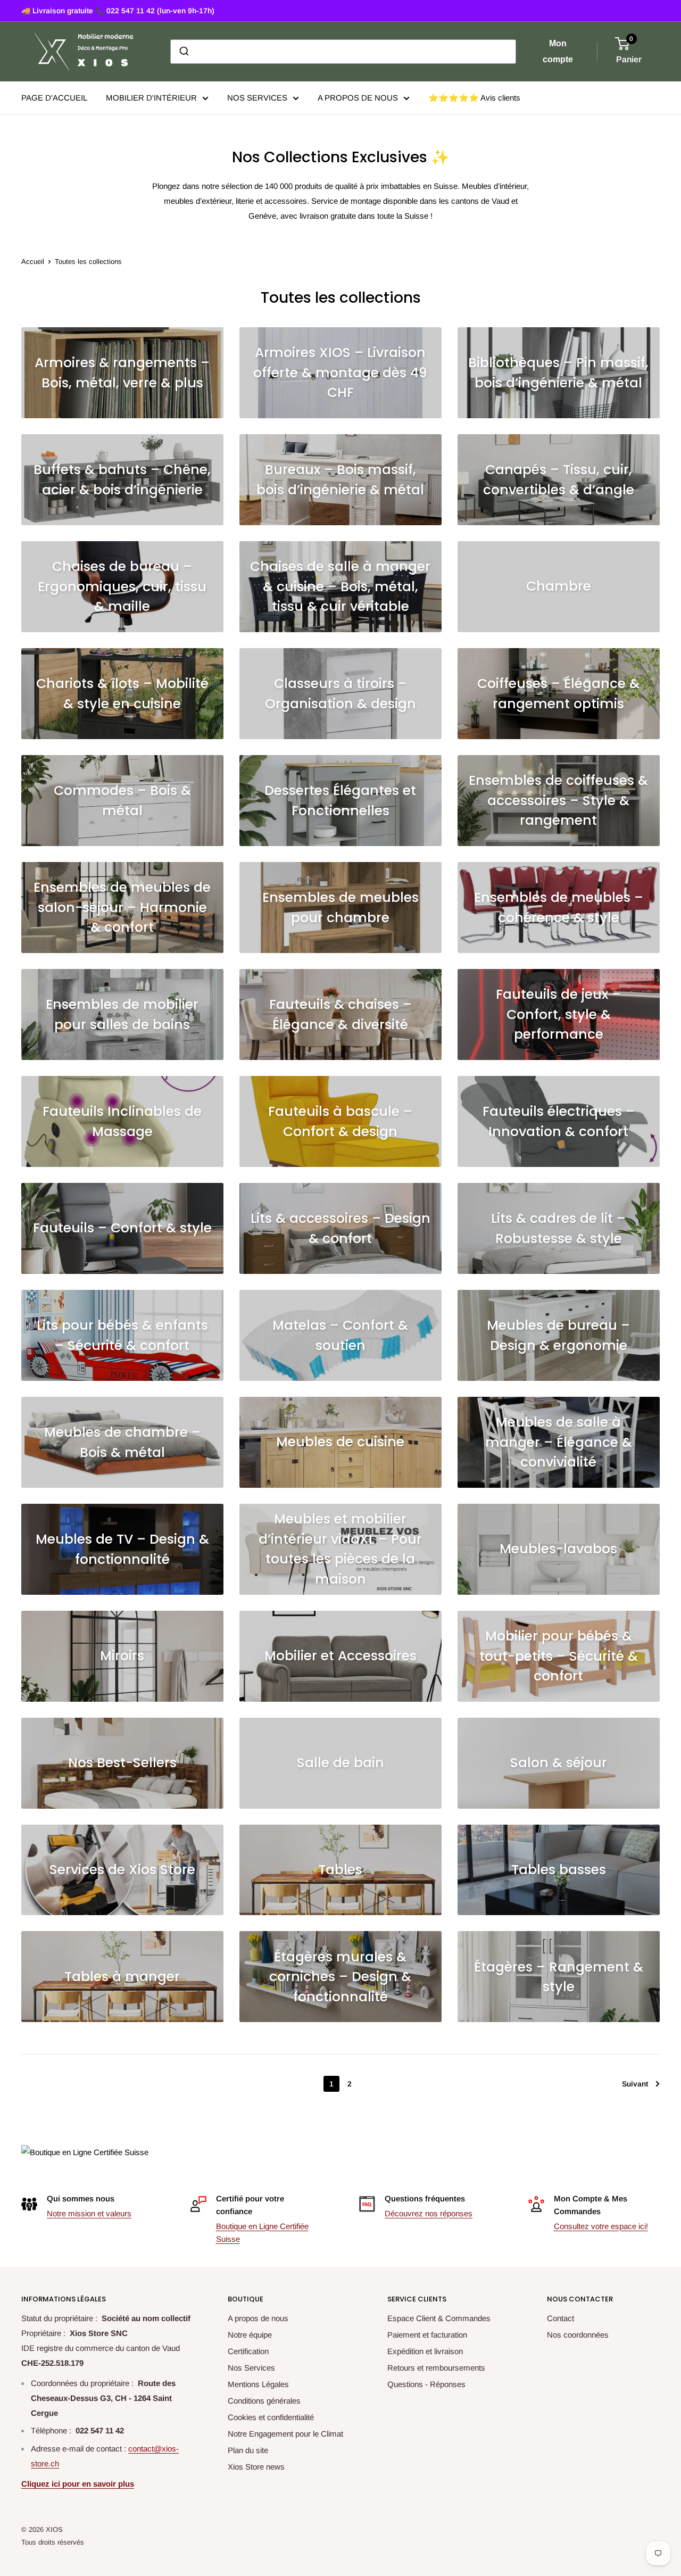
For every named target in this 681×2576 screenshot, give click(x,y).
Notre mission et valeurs (89, 2213)
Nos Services (251, 2368)
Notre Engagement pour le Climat (285, 2434)
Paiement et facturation (427, 2335)
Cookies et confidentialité (271, 2417)
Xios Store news (256, 2467)
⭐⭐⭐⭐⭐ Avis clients (474, 98)
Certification (248, 2351)
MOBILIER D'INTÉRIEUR (151, 98)
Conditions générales (264, 2401)
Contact (560, 2318)
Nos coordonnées (578, 2335)
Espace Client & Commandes (439, 2318)
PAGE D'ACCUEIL (54, 98)
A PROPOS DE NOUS (358, 98)
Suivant (635, 2084)
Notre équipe (250, 2335)
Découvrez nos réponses (429, 2213)
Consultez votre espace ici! (601, 2226)
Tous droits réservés (53, 2542)
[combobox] (343, 52)
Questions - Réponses (426, 2384)
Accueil (33, 262)
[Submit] (183, 52)
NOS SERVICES (257, 98)
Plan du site (248, 2450)
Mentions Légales (258, 2384)
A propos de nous (258, 2318)
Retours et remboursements (436, 2368)
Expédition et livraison (425, 2351)
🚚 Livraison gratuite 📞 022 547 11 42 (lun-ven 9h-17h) (118, 11)
